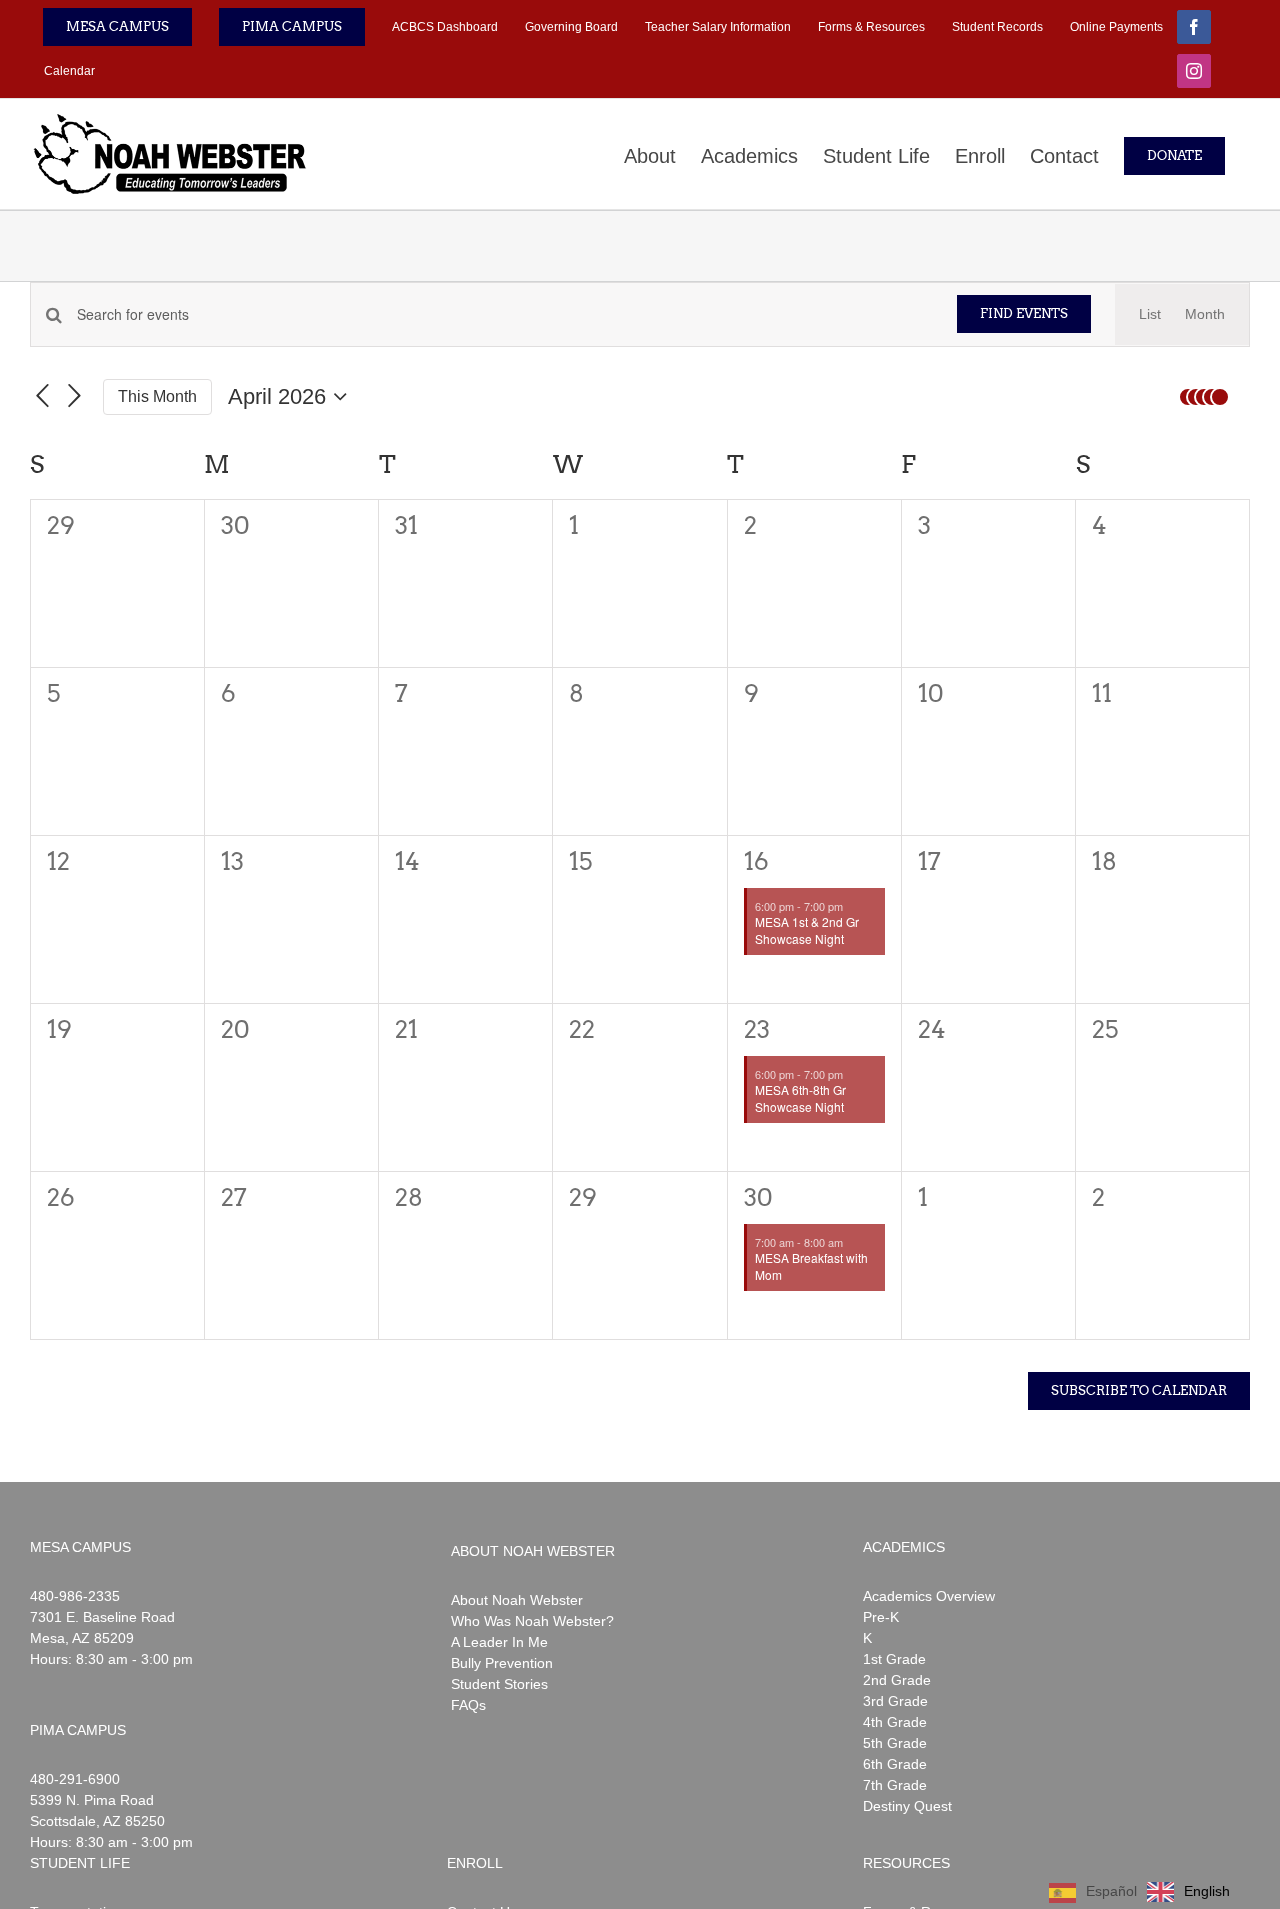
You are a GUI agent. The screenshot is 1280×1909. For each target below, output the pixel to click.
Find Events (1024, 313)
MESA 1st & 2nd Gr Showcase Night (807, 930)
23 (757, 1029)
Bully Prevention (502, 1663)
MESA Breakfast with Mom (811, 1266)
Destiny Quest (907, 1806)
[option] (1188, 1892)
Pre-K (881, 1617)
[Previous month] (42, 397)
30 (758, 1197)
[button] (1210, 397)
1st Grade (894, 1659)
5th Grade (895, 1743)
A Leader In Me (499, 1642)
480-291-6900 (75, 1779)
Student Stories (499, 1684)
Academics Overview (929, 1596)
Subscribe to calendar (1139, 1390)
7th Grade (895, 1785)
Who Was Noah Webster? (532, 1621)
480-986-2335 (75, 1596)
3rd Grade (895, 1701)
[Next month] (75, 397)
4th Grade (895, 1722)
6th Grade (895, 1764)
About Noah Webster (517, 1600)
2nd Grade (897, 1680)
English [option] (1207, 1891)
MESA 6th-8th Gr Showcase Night (800, 1098)
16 (756, 861)
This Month (157, 396)
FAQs (468, 1705)
